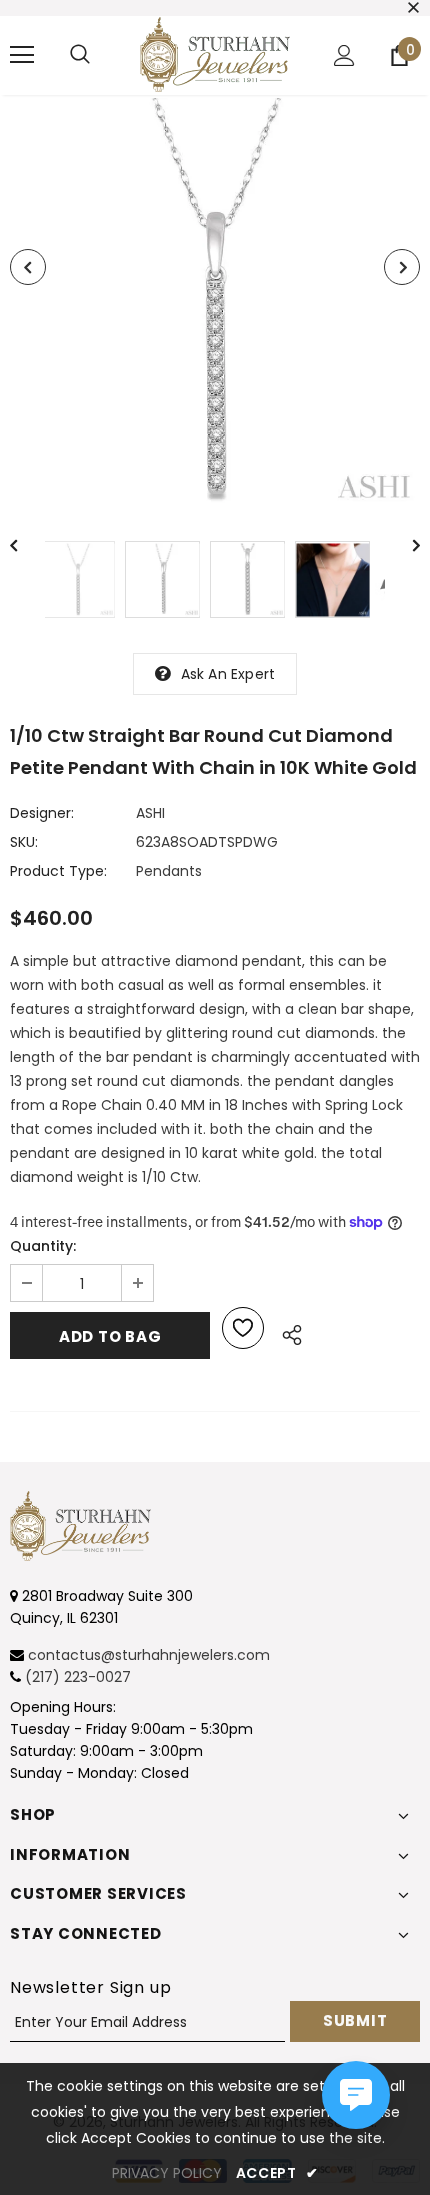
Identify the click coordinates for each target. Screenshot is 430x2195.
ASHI (150, 813)
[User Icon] (344, 55)
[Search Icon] (80, 55)
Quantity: (43, 1246)
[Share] (286, 1332)
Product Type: (58, 871)
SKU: (24, 842)
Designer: (42, 813)
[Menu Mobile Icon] (22, 55)
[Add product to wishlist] (243, 1328)
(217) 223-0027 (78, 1677)
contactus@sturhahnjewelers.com (149, 1655)
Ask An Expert (228, 674)
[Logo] (215, 54)
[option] (215, 303)
